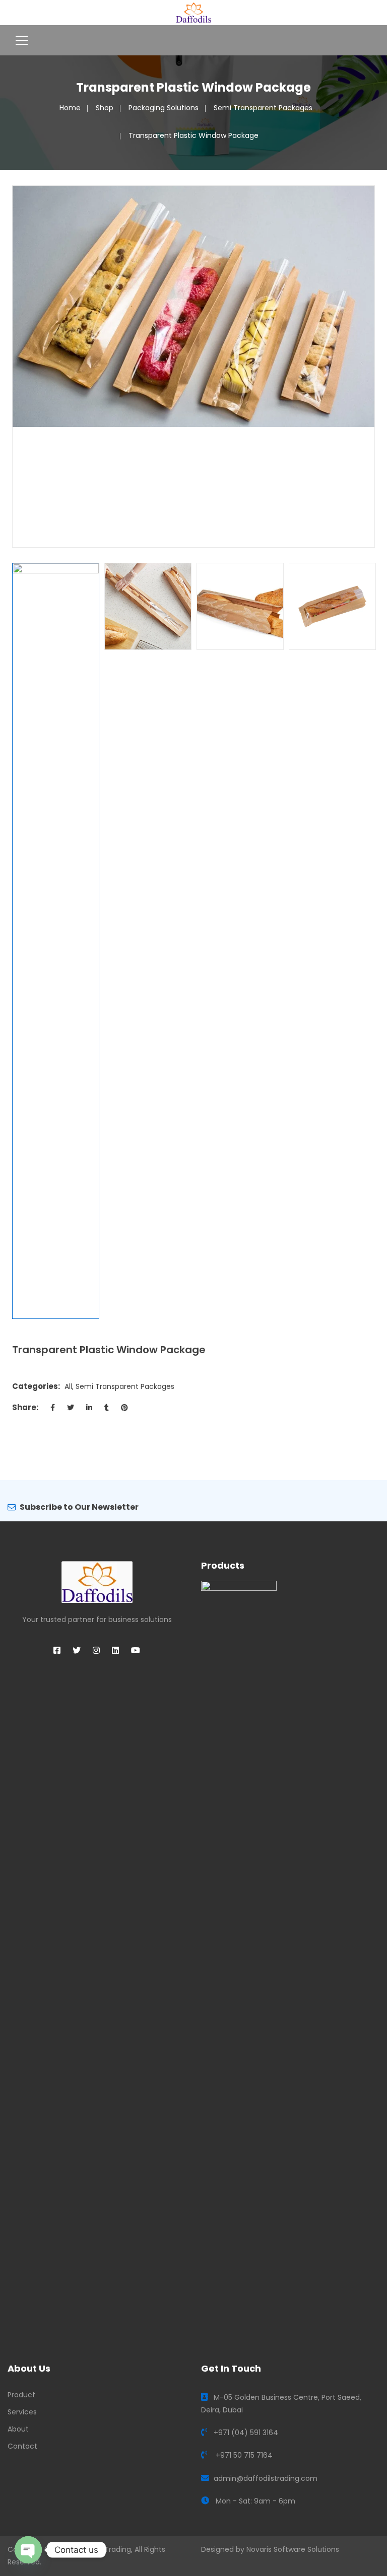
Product (21, 2395)
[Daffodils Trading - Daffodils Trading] (194, 12)
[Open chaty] (28, 2550)
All (68, 1386)
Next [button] (369, 366)
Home (70, 108)
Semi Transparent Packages (263, 108)
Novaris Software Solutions (293, 2549)
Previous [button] (18, 366)
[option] (193, 306)
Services (22, 2412)
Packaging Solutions (164, 108)
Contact (22, 2446)
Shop (105, 108)
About (18, 2429)
